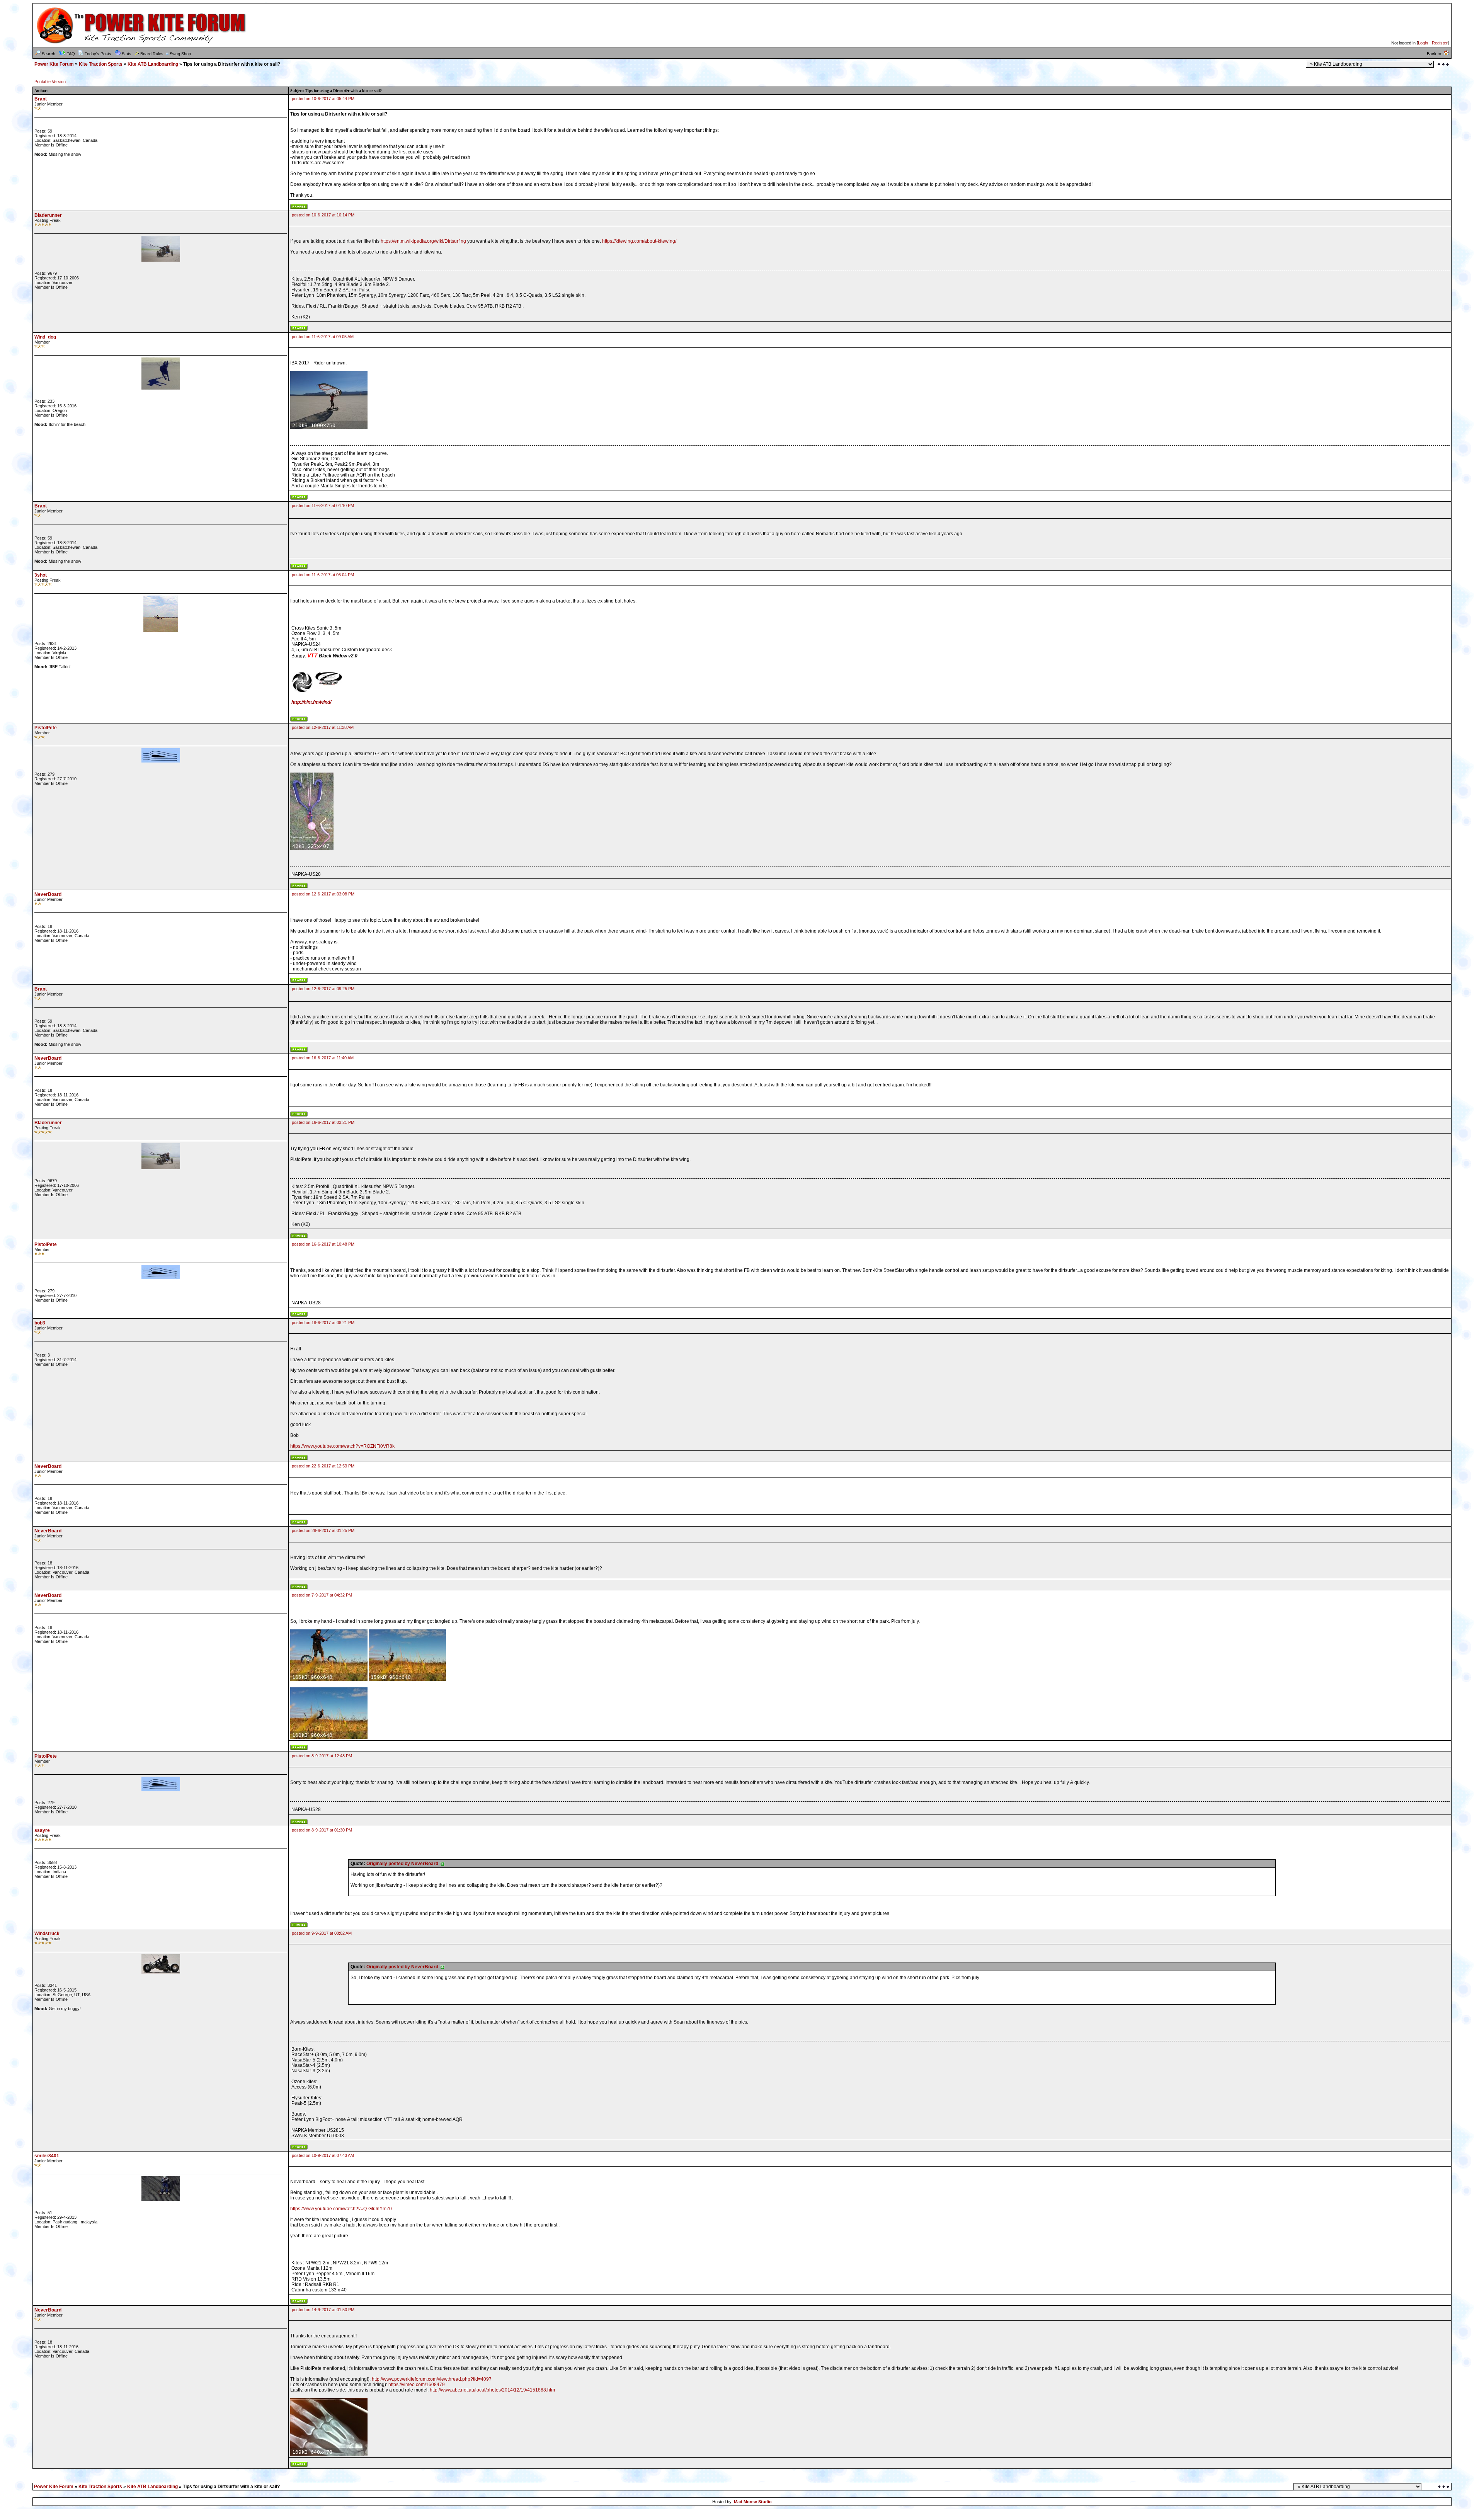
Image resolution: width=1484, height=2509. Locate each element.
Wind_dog (45, 337)
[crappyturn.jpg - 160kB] (329, 1737)
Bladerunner (48, 215)
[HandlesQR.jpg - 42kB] (312, 848)
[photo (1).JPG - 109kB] (329, 2454)
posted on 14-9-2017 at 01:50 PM (323, 2310)
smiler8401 (47, 2156)
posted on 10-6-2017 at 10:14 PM (323, 215)
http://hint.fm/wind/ (311, 702)
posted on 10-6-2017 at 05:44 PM (323, 99)
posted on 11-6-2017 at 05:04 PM (323, 575)
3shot (41, 575)
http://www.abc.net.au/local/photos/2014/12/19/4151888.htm (492, 2390)
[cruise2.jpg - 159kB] (407, 1679)
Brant (41, 99)
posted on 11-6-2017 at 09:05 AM (323, 337)
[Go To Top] (1444, 2487)
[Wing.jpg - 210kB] (329, 427)
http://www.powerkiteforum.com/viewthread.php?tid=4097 (432, 2379)
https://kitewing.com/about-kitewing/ (639, 241)
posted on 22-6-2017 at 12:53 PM (323, 1466)
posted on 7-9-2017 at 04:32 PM (322, 1595)
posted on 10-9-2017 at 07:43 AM (323, 2155)
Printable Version (50, 82)
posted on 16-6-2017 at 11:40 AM (323, 1058)
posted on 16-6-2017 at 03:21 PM (323, 1122)
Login (1423, 43)
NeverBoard (48, 894)
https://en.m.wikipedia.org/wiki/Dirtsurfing (423, 241)
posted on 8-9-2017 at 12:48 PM (322, 1756)
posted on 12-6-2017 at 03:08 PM (323, 894)
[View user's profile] (299, 208)
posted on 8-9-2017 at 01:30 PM (322, 1830)
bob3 (40, 1323)
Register (1440, 43)
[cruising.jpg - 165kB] (329, 1679)
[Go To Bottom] (1443, 64)
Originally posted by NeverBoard (403, 1864)
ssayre (42, 1830)
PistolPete (46, 728)
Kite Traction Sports (101, 64)
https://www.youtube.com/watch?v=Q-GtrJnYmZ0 (341, 2209)
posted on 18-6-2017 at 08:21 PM (323, 1323)
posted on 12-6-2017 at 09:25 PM (323, 989)
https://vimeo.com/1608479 (417, 2385)
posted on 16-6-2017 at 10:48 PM (323, 1244)
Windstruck (47, 1934)
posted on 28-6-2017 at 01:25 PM (323, 1530)
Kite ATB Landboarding (153, 64)
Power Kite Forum (54, 64)
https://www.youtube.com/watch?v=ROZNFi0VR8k (342, 1446)
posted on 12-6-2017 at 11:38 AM (323, 727)
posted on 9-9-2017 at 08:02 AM (322, 1933)
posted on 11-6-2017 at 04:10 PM (323, 506)
